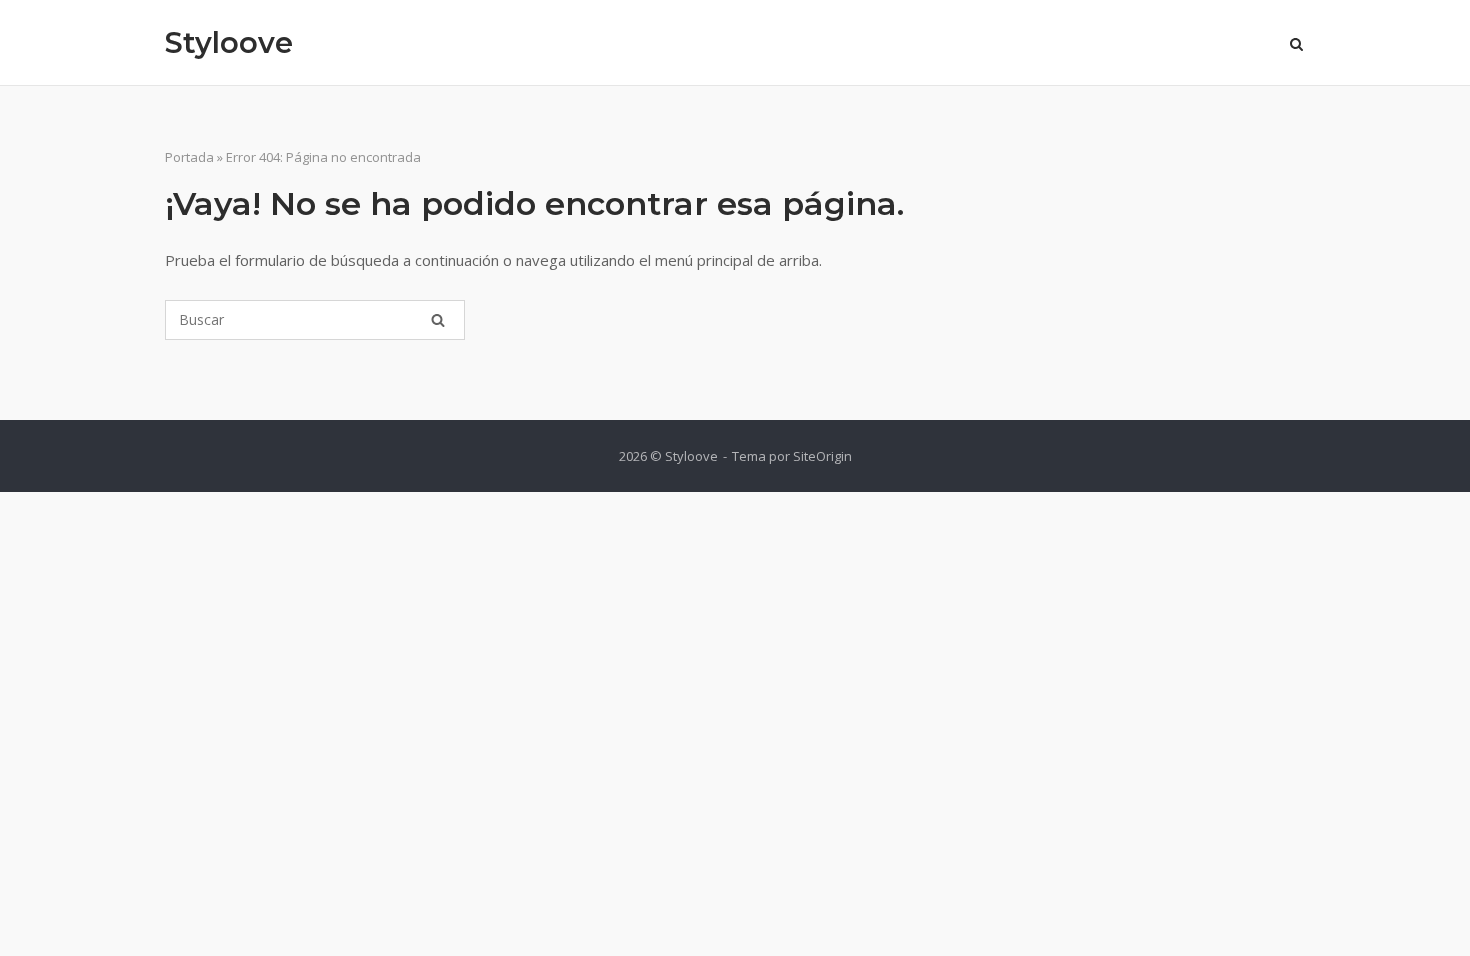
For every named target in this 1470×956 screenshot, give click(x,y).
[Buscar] (438, 320)
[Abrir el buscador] (1296, 46)
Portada (189, 157)
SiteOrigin (822, 456)
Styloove (229, 42)
